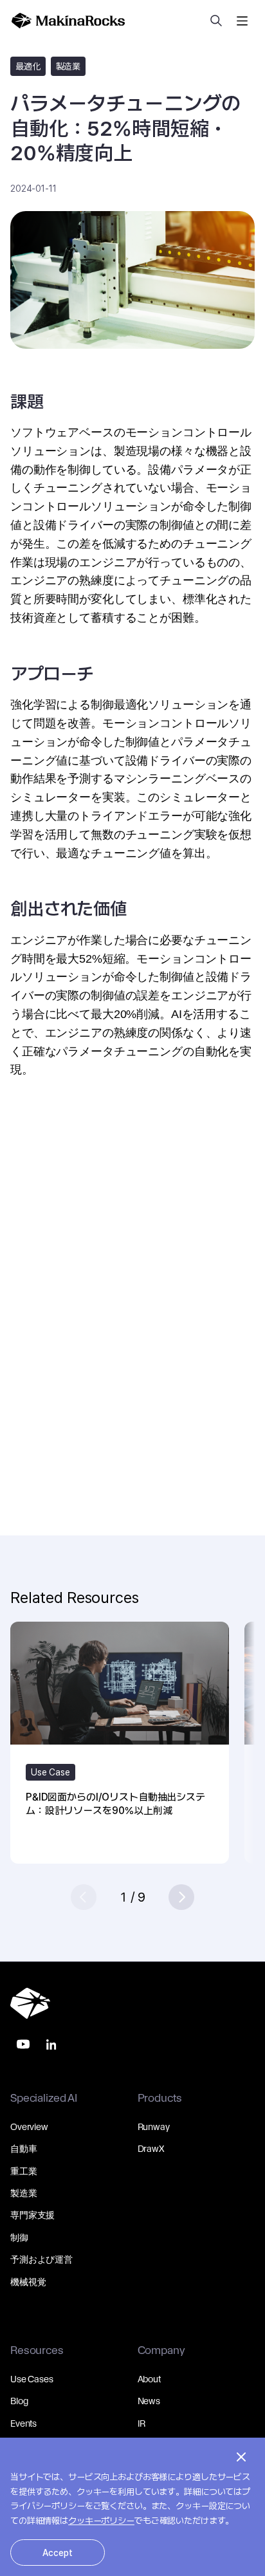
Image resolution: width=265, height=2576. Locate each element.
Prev (84, 1897)
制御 (19, 2238)
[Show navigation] (242, 21)
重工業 (24, 2171)
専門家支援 (32, 2215)
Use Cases (32, 2379)
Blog (19, 2401)
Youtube (23, 2044)
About (149, 2379)
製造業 (24, 2193)
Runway (154, 2127)
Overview (29, 2127)
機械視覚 (28, 2282)
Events (23, 2423)
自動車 (24, 2149)
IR (142, 2423)
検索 (216, 21)
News (149, 2401)
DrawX (151, 2149)
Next (181, 1897)
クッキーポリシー (101, 2521)
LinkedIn (51, 2044)
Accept (58, 2553)
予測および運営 (41, 2259)
